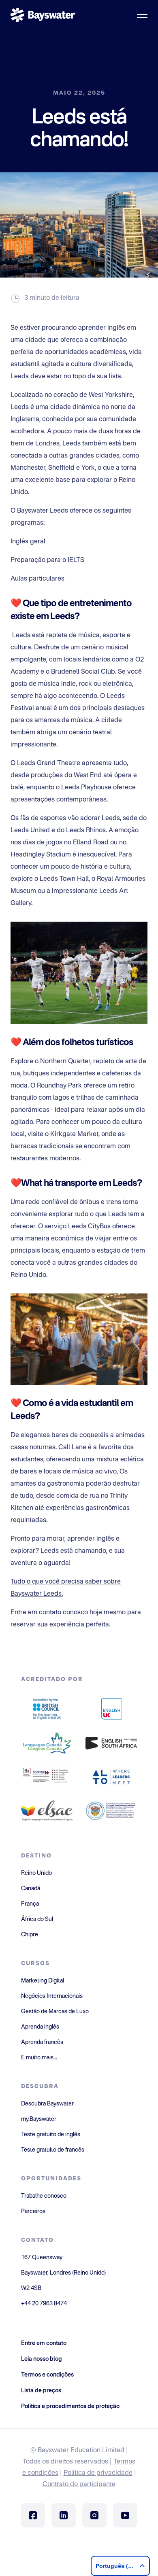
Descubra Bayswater (47, 2104)
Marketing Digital (43, 1981)
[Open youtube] (125, 2515)
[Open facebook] (33, 2515)
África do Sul (37, 1919)
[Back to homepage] (43, 16)
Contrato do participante (79, 2485)
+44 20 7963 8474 (44, 2304)
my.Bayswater (39, 2119)
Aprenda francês (42, 2042)
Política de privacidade (98, 2473)
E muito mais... (39, 2058)
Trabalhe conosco (44, 2196)
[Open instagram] (94, 2515)
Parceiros (33, 2211)
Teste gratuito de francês (53, 2150)
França (30, 1904)
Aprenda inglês (40, 2027)
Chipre (30, 1935)
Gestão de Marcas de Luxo (55, 2012)
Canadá (31, 1889)
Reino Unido (36, 1873)
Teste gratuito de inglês (51, 2135)
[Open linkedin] (64, 2515)
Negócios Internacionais (52, 1996)
